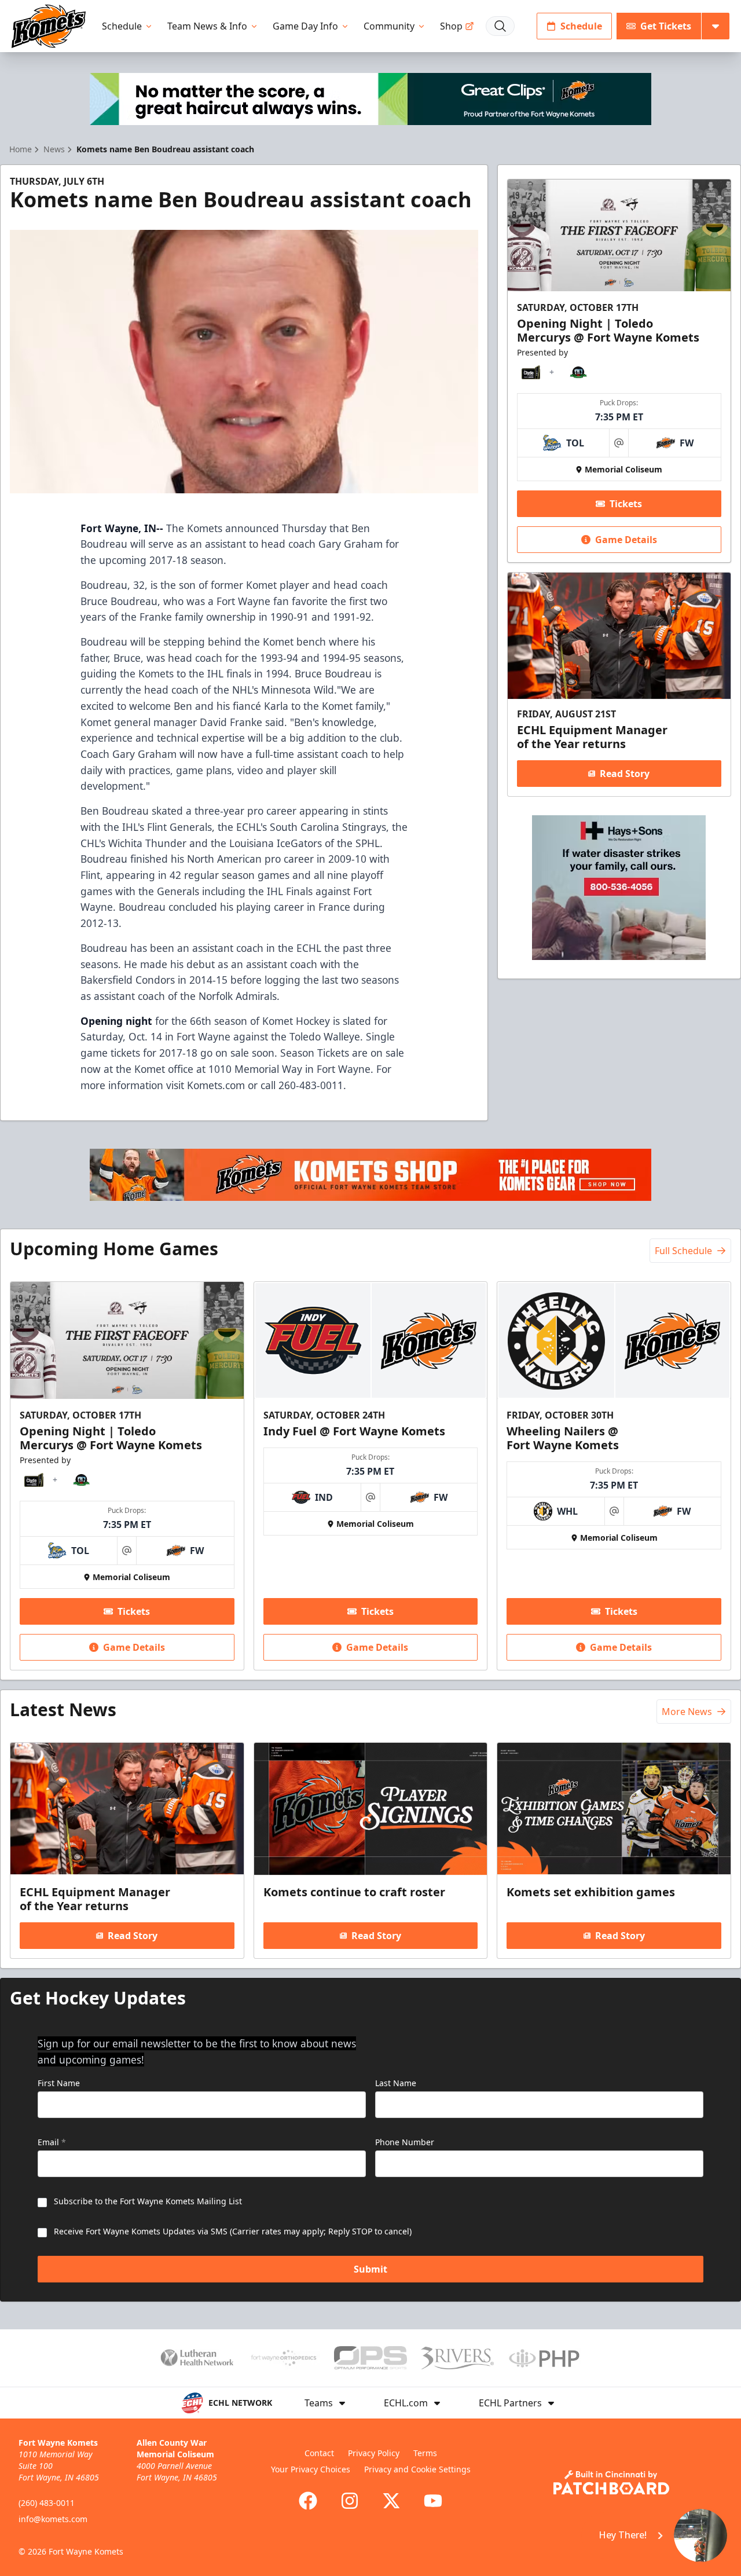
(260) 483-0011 (47, 2503)
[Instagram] (350, 2501)
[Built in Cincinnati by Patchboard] (611, 2482)
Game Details (626, 540)
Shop (451, 26)
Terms (425, 2453)
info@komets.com (53, 2519)
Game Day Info (305, 26)
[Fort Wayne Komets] (49, 26)
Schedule (122, 26)
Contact (319, 2453)
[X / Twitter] (391, 2501)
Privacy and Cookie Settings (417, 2469)
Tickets (626, 504)
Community (389, 26)
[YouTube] (433, 2501)
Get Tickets (666, 26)
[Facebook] (308, 2501)
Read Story (625, 774)
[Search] (500, 26)
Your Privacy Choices (311, 2469)
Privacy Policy (374, 2453)
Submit (370, 2269)
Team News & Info (207, 26)
